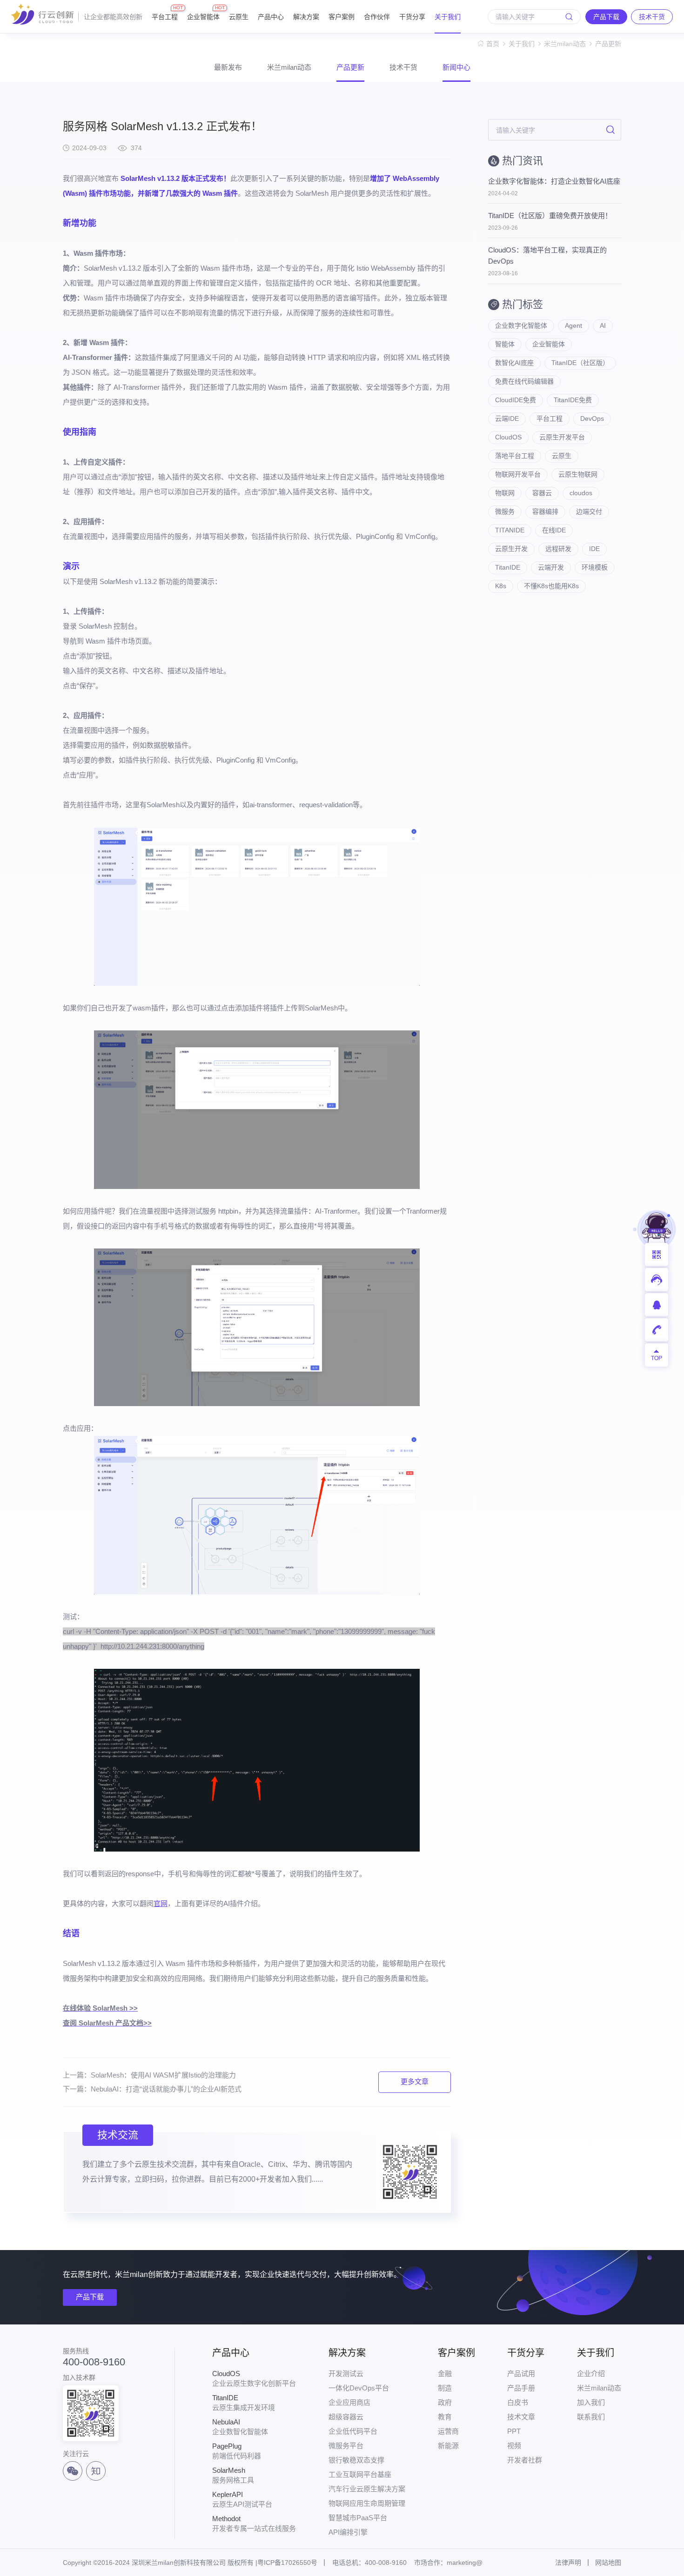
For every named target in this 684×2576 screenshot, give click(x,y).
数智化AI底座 (514, 363)
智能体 (505, 344)
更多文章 (415, 2081)
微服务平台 (346, 2446)
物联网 (505, 493)
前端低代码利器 (237, 2451)
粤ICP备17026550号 (287, 2563)
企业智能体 (203, 13)
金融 (445, 2374)
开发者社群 (525, 2460)
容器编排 (545, 511)
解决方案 (306, 17)
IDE (594, 549)
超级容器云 (346, 2417)
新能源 (448, 2446)
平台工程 (165, 13)
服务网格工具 (233, 2475)
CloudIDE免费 (516, 400)
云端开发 (551, 567)
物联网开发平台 (518, 474)
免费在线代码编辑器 (524, 381)
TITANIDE (510, 530)
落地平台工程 (515, 456)
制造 (445, 2388)
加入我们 (591, 2402)
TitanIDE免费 (573, 400)
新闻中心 (456, 67)
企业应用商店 (349, 2402)
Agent (573, 325)
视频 (514, 2446)
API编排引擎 (348, 2532)
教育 (445, 2417)
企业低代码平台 (353, 2431)
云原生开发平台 (562, 437)
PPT (514, 2431)
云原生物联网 (578, 474)
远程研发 (558, 549)
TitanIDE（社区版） (580, 363)
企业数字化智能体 (521, 325)
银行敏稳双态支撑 (356, 2460)
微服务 (505, 511)
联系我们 (591, 2417)
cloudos (581, 493)
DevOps (592, 418)
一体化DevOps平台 (359, 2388)
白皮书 (518, 2402)
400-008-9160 (94, 2362)
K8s (501, 586)
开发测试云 (346, 2374)
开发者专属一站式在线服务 (254, 2523)
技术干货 (403, 67)
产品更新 (608, 44)
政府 (445, 2402)
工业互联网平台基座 (360, 2474)
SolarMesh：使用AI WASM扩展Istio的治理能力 (163, 2075)
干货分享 (412, 17)
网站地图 (608, 2563)
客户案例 (342, 17)
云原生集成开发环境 (244, 2403)
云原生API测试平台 (242, 2499)
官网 (161, 1903)
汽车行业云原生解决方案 (367, 2489)
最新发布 (228, 67)
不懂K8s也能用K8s (551, 586)
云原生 (239, 17)
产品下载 (90, 2297)
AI (603, 325)
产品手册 (521, 2388)
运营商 (448, 2431)
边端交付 (589, 511)
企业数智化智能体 (240, 2427)
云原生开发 (511, 549)
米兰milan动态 (565, 44)
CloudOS (508, 437)
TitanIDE (508, 567)
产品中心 (271, 17)
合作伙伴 (377, 17)
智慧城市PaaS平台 (358, 2518)
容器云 (542, 493)
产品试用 (521, 2374)
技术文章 (521, 2417)
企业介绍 (591, 2374)
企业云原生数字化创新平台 (254, 2378)
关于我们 (448, 17)
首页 (493, 44)
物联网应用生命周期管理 (367, 2503)
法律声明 (568, 2563)
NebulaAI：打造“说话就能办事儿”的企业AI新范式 (166, 2089)
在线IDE (554, 530)
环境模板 (595, 567)
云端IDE (507, 418)
